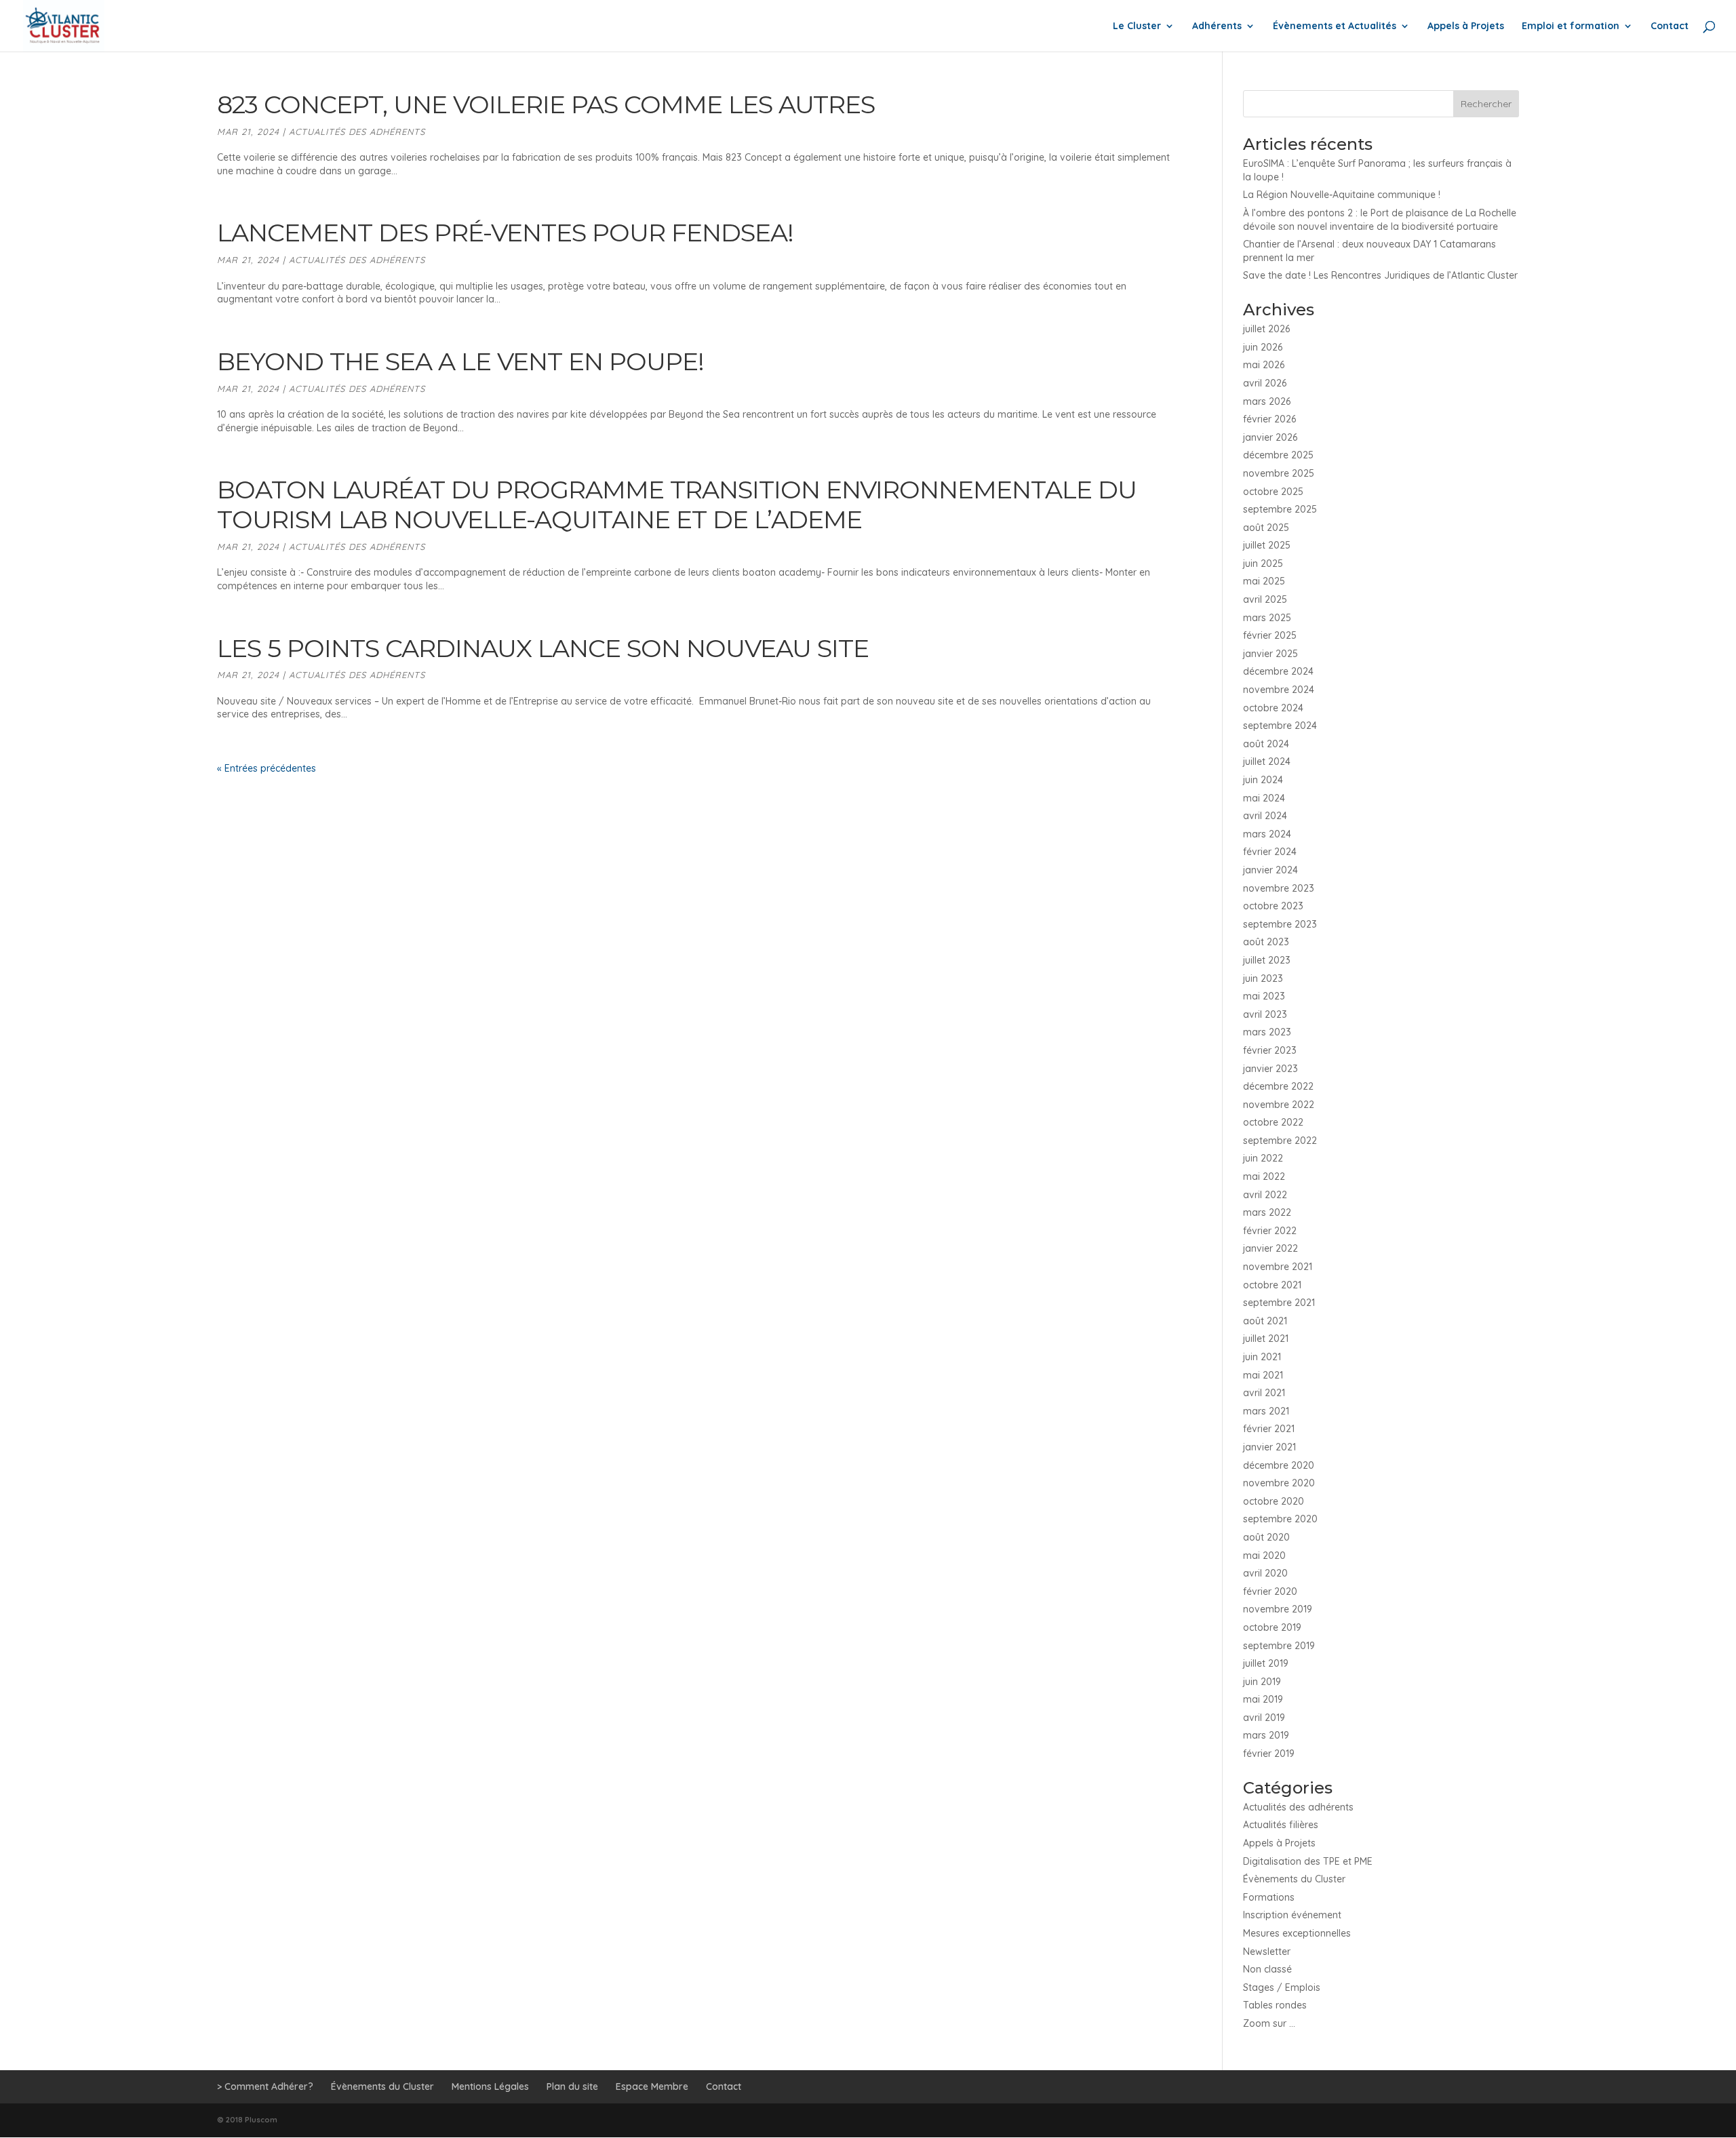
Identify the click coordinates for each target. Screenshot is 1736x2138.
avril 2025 (1265, 599)
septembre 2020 (1280, 1519)
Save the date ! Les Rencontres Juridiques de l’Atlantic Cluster (1380, 275)
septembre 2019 (1279, 1646)
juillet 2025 (1267, 545)
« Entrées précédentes (267, 768)
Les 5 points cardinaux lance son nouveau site (543, 648)
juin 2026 (1263, 347)
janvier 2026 (1270, 437)
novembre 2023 (1279, 888)
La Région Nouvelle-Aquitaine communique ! (1342, 195)
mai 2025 (1264, 581)
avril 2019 (1264, 1718)
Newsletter (1267, 1952)
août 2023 (1266, 942)
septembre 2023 (1280, 924)
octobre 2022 (1273, 1122)
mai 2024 (1264, 798)
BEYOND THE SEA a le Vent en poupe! (467, 361)
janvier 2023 (1270, 1069)
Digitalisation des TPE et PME (1308, 1861)
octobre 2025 (1273, 492)
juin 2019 (1262, 1682)
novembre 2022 (1279, 1105)
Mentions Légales (490, 2086)
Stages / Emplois (1282, 1987)
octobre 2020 (1274, 1501)
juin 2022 (1263, 1158)
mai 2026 (1264, 365)
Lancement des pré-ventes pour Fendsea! (505, 233)
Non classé (1267, 1969)
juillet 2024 (1267, 761)
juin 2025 (1263, 563)
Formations (1269, 1897)
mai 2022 (1264, 1176)
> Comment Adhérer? (265, 2086)
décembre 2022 (1278, 1086)
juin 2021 (1262, 1357)
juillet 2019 (1266, 1663)
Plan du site (572, 2086)
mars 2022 (1267, 1212)
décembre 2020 (1279, 1465)
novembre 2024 (1279, 690)
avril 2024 (1265, 816)
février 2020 (1270, 1591)
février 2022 (1270, 1231)
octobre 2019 (1272, 1627)
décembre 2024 (1278, 671)
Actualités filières (1281, 1825)
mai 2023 (1264, 996)
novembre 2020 (1279, 1483)
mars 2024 (1267, 834)
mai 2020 (1264, 1556)
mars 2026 (1267, 401)
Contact (1670, 26)
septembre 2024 (1280, 726)
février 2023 (1270, 1050)
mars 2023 (1267, 1032)
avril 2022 (1265, 1195)
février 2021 (1269, 1429)
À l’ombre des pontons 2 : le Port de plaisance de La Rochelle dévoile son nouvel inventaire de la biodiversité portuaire (1380, 220)
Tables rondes (1275, 2005)
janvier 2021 (1269, 1447)
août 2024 (1266, 744)
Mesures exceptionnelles (1297, 1933)
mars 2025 (1267, 618)
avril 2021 (1264, 1393)
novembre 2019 (1278, 1609)
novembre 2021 (1278, 1267)
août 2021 (1265, 1321)
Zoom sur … (1269, 2023)
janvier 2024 (1270, 870)
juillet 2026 (1266, 329)
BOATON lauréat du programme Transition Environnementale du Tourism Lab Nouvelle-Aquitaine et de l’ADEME (677, 504)
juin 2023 (1263, 978)
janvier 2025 (1270, 654)
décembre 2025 (1278, 455)
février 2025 (1270, 635)
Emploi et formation (1571, 26)
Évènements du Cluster (1294, 1879)
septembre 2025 (1280, 509)
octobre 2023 (1273, 906)
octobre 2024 (1273, 708)
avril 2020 (1265, 1573)
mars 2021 (1266, 1411)
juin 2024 (1263, 780)
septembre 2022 (1280, 1141)
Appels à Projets (1466, 26)
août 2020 (1266, 1537)
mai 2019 (1263, 1699)
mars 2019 (1266, 1735)
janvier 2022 (1270, 1248)
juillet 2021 (1266, 1339)
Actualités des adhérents (357, 132)
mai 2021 (1263, 1375)
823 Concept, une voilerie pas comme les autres (546, 104)
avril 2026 (1265, 383)
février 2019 (1269, 1754)
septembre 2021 (1279, 1303)
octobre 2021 (1272, 1285)
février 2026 (1269, 419)
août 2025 (1266, 528)
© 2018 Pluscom (247, 2120)
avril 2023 (1265, 1014)
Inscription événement (1292, 1915)
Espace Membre (652, 2086)
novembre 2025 (1279, 473)
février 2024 (1270, 852)
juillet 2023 (1267, 960)
